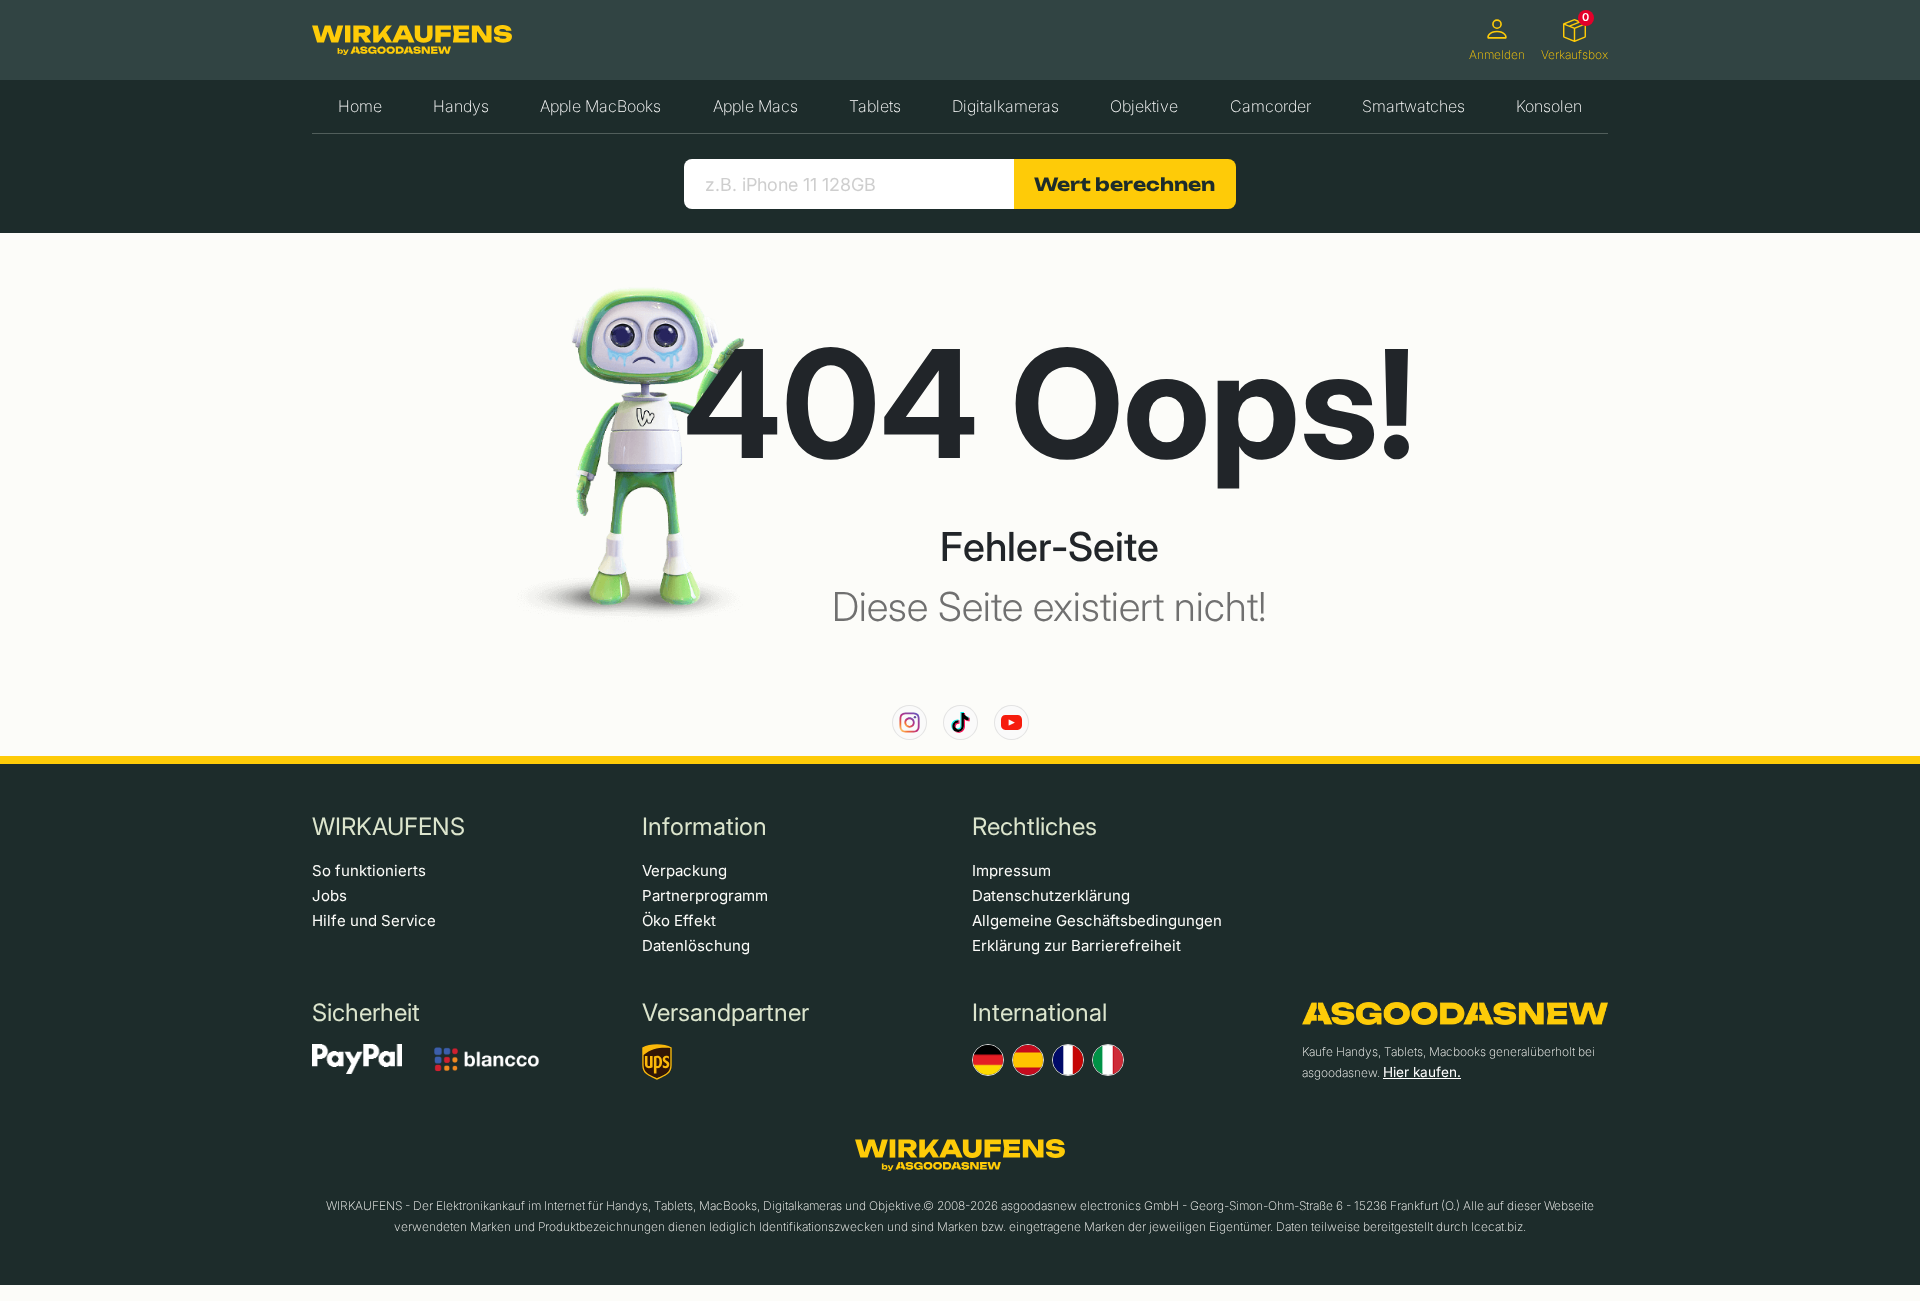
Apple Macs (755, 106)
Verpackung (684, 870)
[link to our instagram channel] (909, 722)
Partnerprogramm (705, 895)
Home (360, 106)
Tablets (875, 106)
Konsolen (1549, 106)
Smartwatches (1413, 106)
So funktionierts (369, 870)
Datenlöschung (696, 945)
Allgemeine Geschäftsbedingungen (1097, 920)
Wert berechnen (1124, 184)
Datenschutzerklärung (1051, 895)
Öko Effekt (679, 920)
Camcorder (1270, 106)
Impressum (1011, 870)
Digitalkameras (1005, 106)
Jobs (329, 895)
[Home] (412, 40)
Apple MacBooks (600, 106)
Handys (461, 106)
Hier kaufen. (1422, 1072)
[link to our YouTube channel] (1011, 722)
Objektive (1144, 106)
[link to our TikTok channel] (960, 722)
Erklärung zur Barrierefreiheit (1076, 945)
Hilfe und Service (374, 920)
